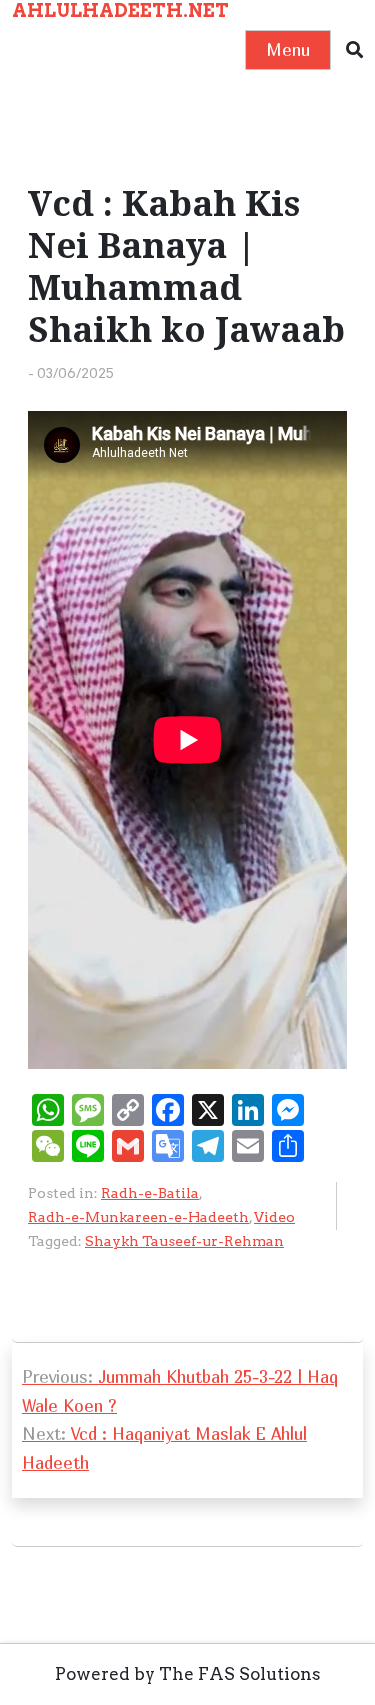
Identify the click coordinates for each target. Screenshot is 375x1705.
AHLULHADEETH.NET (120, 10)
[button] (354, 50)
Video (274, 1217)
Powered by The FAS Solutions (188, 1674)
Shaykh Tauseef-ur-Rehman (184, 1241)
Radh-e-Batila (150, 1193)
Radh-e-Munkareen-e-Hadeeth (138, 1217)
